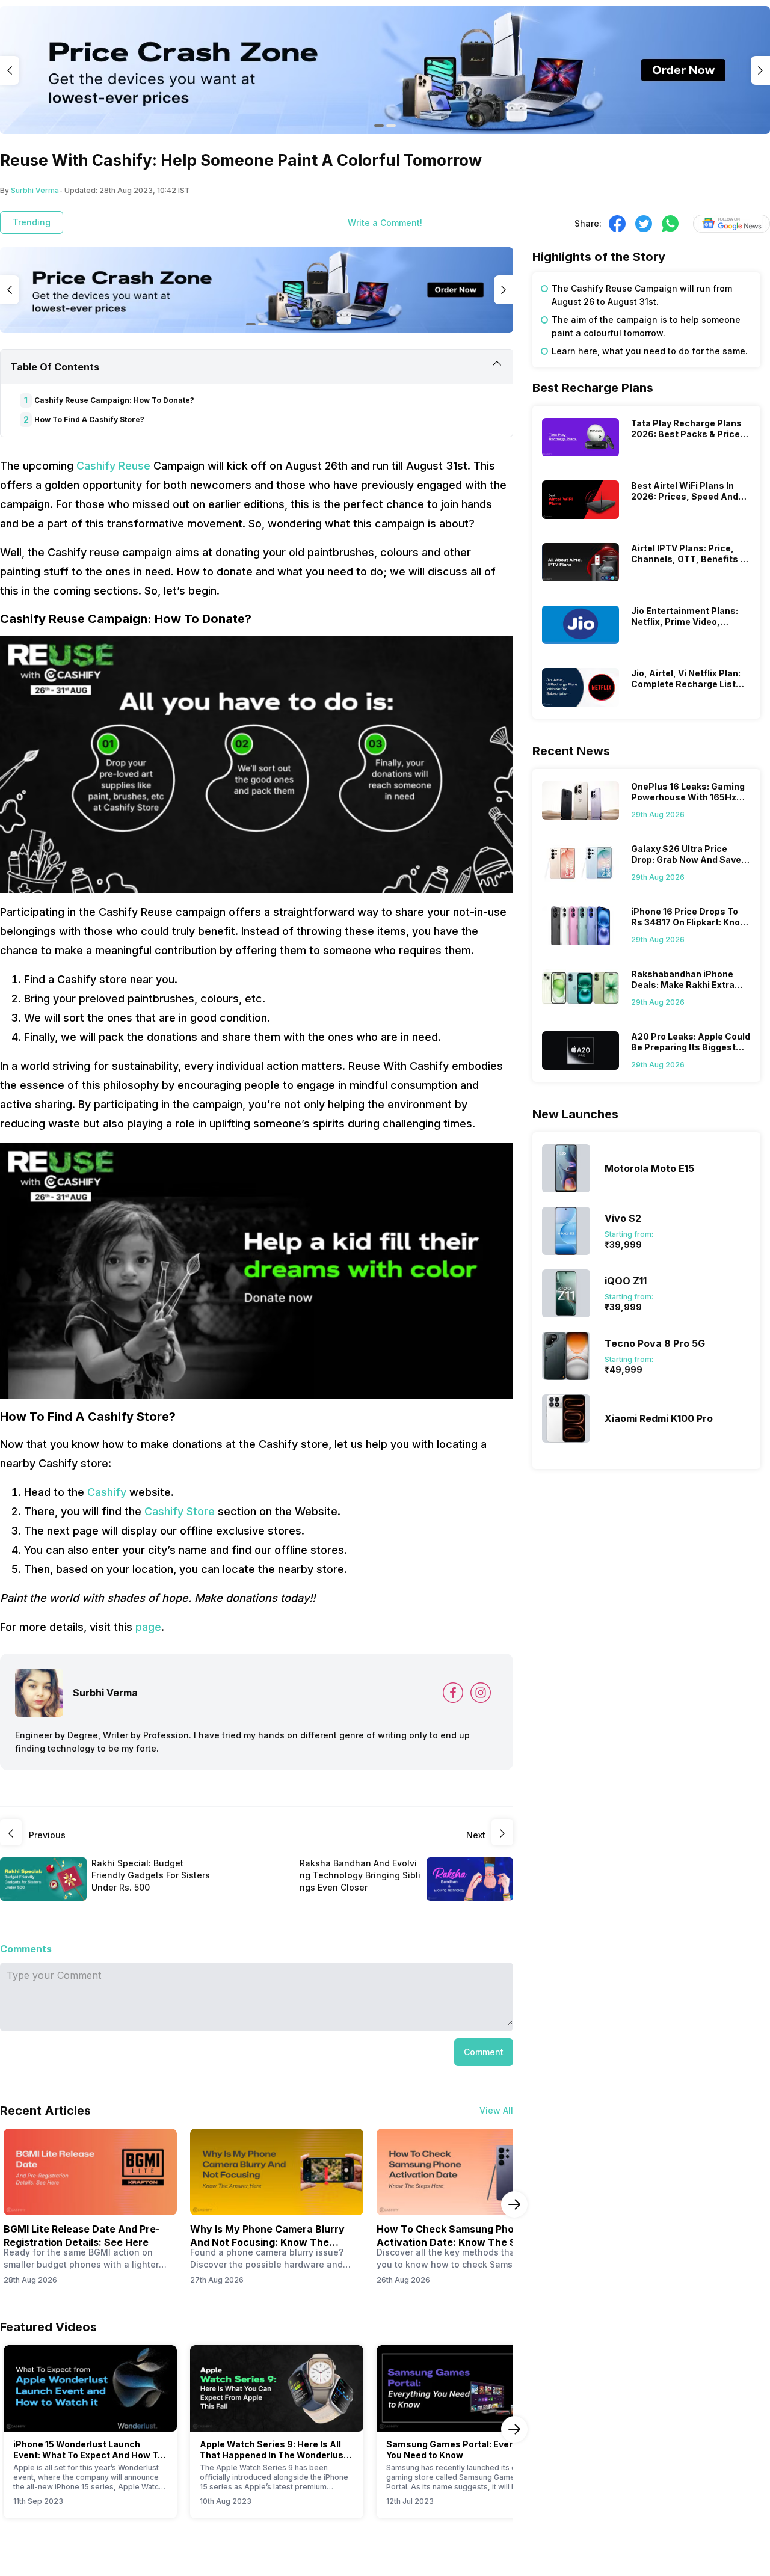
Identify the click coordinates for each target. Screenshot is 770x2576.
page (148, 1627)
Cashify (107, 1492)
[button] (484, 2052)
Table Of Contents (55, 367)
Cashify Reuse (113, 466)
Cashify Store (180, 1511)
